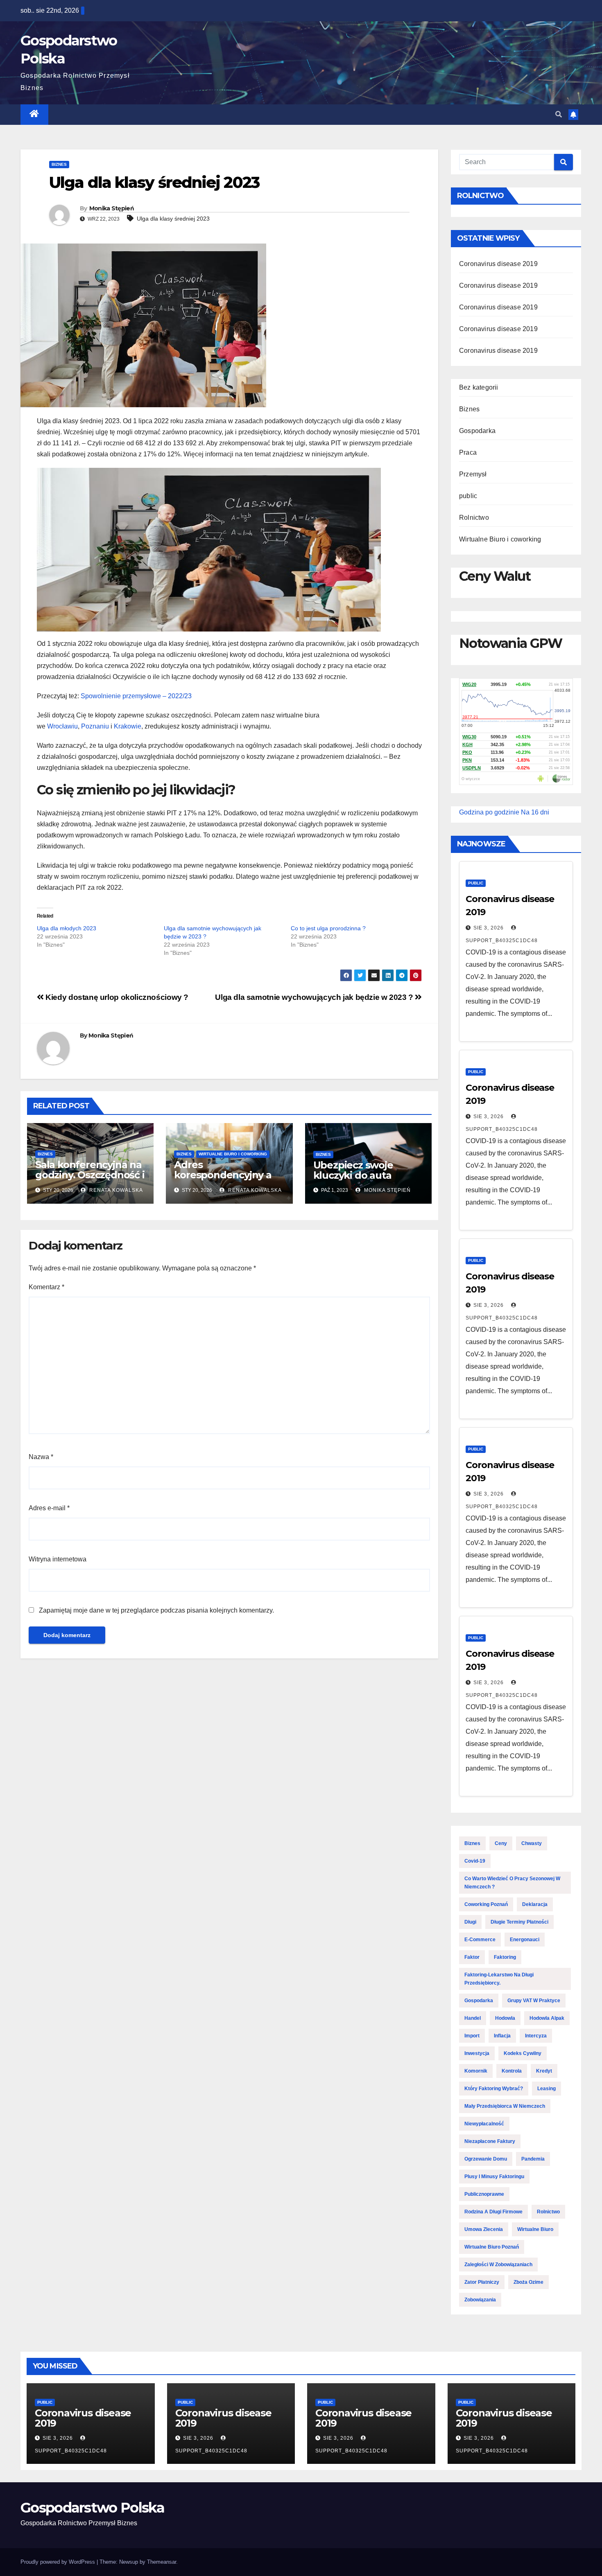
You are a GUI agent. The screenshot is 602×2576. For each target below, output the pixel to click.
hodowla (505, 2018)
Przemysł (473, 474)
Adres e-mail (49, 1508)
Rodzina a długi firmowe (493, 2212)
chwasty (532, 1843)
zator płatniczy (482, 2282)
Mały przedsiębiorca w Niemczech (505, 2106)
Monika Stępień (112, 208)
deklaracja (535, 1904)
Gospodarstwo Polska (93, 2508)
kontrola (512, 2071)
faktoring (505, 1957)
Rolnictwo (474, 518)
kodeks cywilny (523, 2053)
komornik (476, 2071)
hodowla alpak (547, 2018)
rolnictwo (548, 2212)
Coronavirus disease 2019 (498, 264)
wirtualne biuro (535, 2229)
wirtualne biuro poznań (492, 2247)
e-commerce (480, 1940)
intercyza (536, 2036)
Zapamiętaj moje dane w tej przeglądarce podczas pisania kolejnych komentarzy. (156, 1610)
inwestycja (477, 2053)
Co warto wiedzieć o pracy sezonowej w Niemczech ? (512, 1883)
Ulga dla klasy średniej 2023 (173, 219)
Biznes (59, 164)
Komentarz (46, 1287)
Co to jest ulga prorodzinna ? (328, 928)
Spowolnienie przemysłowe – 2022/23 (136, 696)
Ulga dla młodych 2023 (67, 928)
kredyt (544, 2071)
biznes (472, 1843)
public (468, 496)
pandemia (533, 2159)
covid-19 (475, 1861)
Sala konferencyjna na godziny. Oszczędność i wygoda (90, 1175)
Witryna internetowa (58, 1559)
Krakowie (128, 726)
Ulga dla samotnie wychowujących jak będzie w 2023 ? (315, 997)
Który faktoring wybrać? (494, 2089)
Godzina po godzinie (489, 812)
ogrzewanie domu (486, 2159)
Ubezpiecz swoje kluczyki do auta (353, 1170)
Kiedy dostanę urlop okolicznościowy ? (116, 997)
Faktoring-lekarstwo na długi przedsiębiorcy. (499, 1979)
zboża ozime (528, 2282)
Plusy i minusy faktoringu (494, 2177)
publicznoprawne (484, 2194)
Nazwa (41, 1457)
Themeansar (162, 2562)
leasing (547, 2089)
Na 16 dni (535, 812)
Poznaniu (95, 726)
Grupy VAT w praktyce (534, 2001)
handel (473, 2018)
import (472, 2036)
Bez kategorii (479, 387)
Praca (468, 452)
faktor (472, 1957)
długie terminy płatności (519, 1922)
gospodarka (479, 2001)
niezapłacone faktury (490, 2141)
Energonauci (525, 1940)
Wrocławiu (62, 726)
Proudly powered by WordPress (59, 2562)
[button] (559, 114)
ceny (501, 1843)
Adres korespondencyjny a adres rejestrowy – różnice (223, 1180)
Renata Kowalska (115, 1190)
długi (470, 1922)
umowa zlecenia (484, 2229)
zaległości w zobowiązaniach (498, 2265)
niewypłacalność (484, 2124)
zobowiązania (480, 2300)
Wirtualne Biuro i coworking (233, 1154)
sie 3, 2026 (489, 928)
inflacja (502, 2036)
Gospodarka (477, 431)
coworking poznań (486, 1904)
